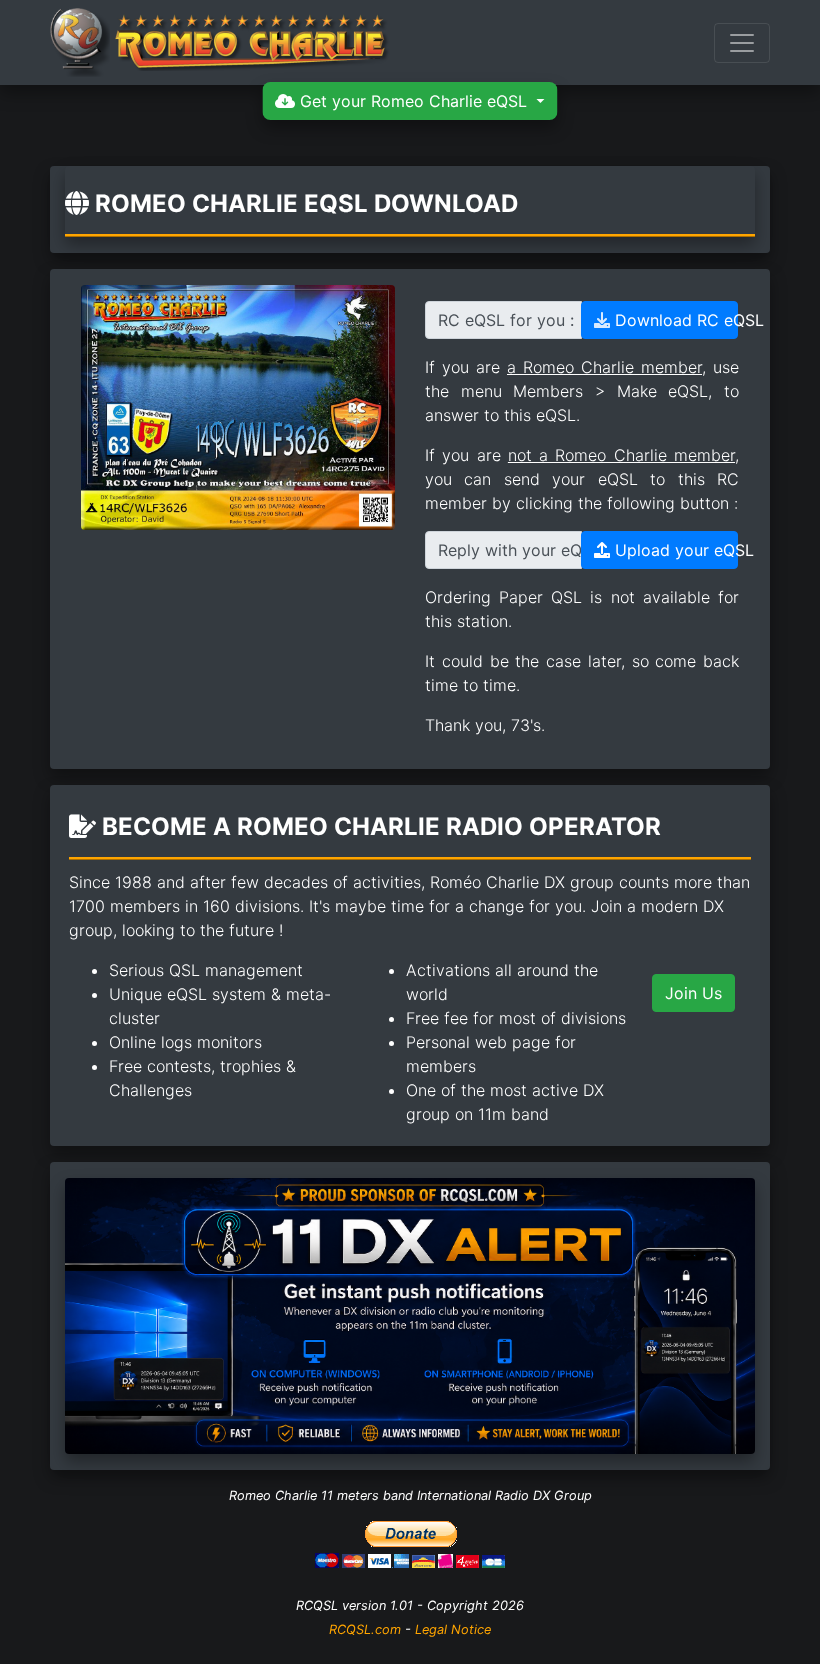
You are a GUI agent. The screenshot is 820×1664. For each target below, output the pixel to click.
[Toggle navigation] (742, 43)
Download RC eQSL (674, 320)
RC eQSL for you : (506, 320)
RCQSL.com (365, 1629)
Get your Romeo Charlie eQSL (413, 101)
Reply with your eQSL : (510, 550)
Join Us (693, 993)
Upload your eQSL (674, 550)
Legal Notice (453, 1629)
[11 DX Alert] (410, 1314)
